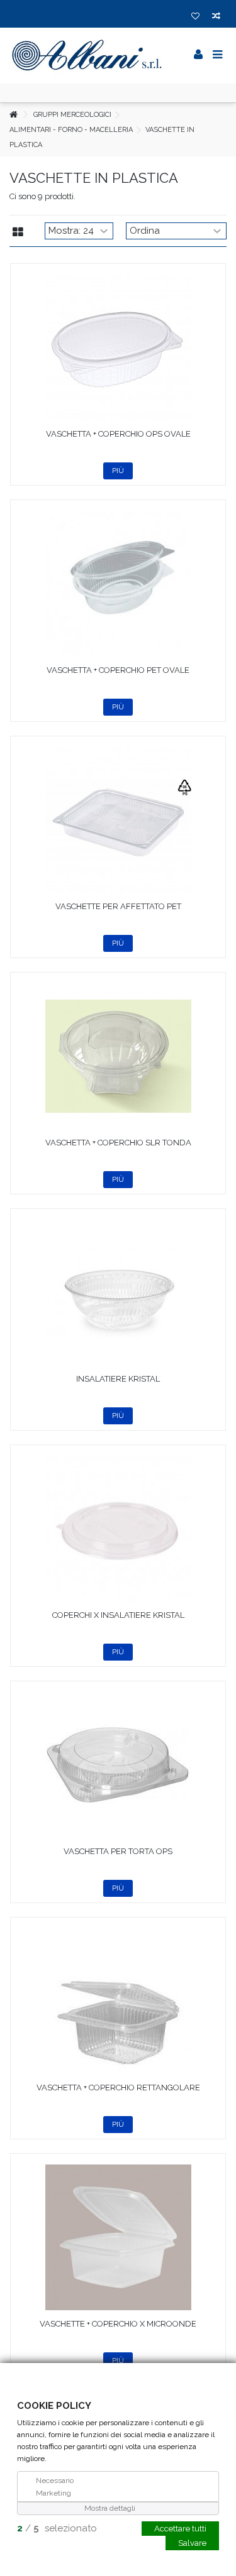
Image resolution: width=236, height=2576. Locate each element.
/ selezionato (57, 2528)
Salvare (192, 2542)
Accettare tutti (180, 2528)
